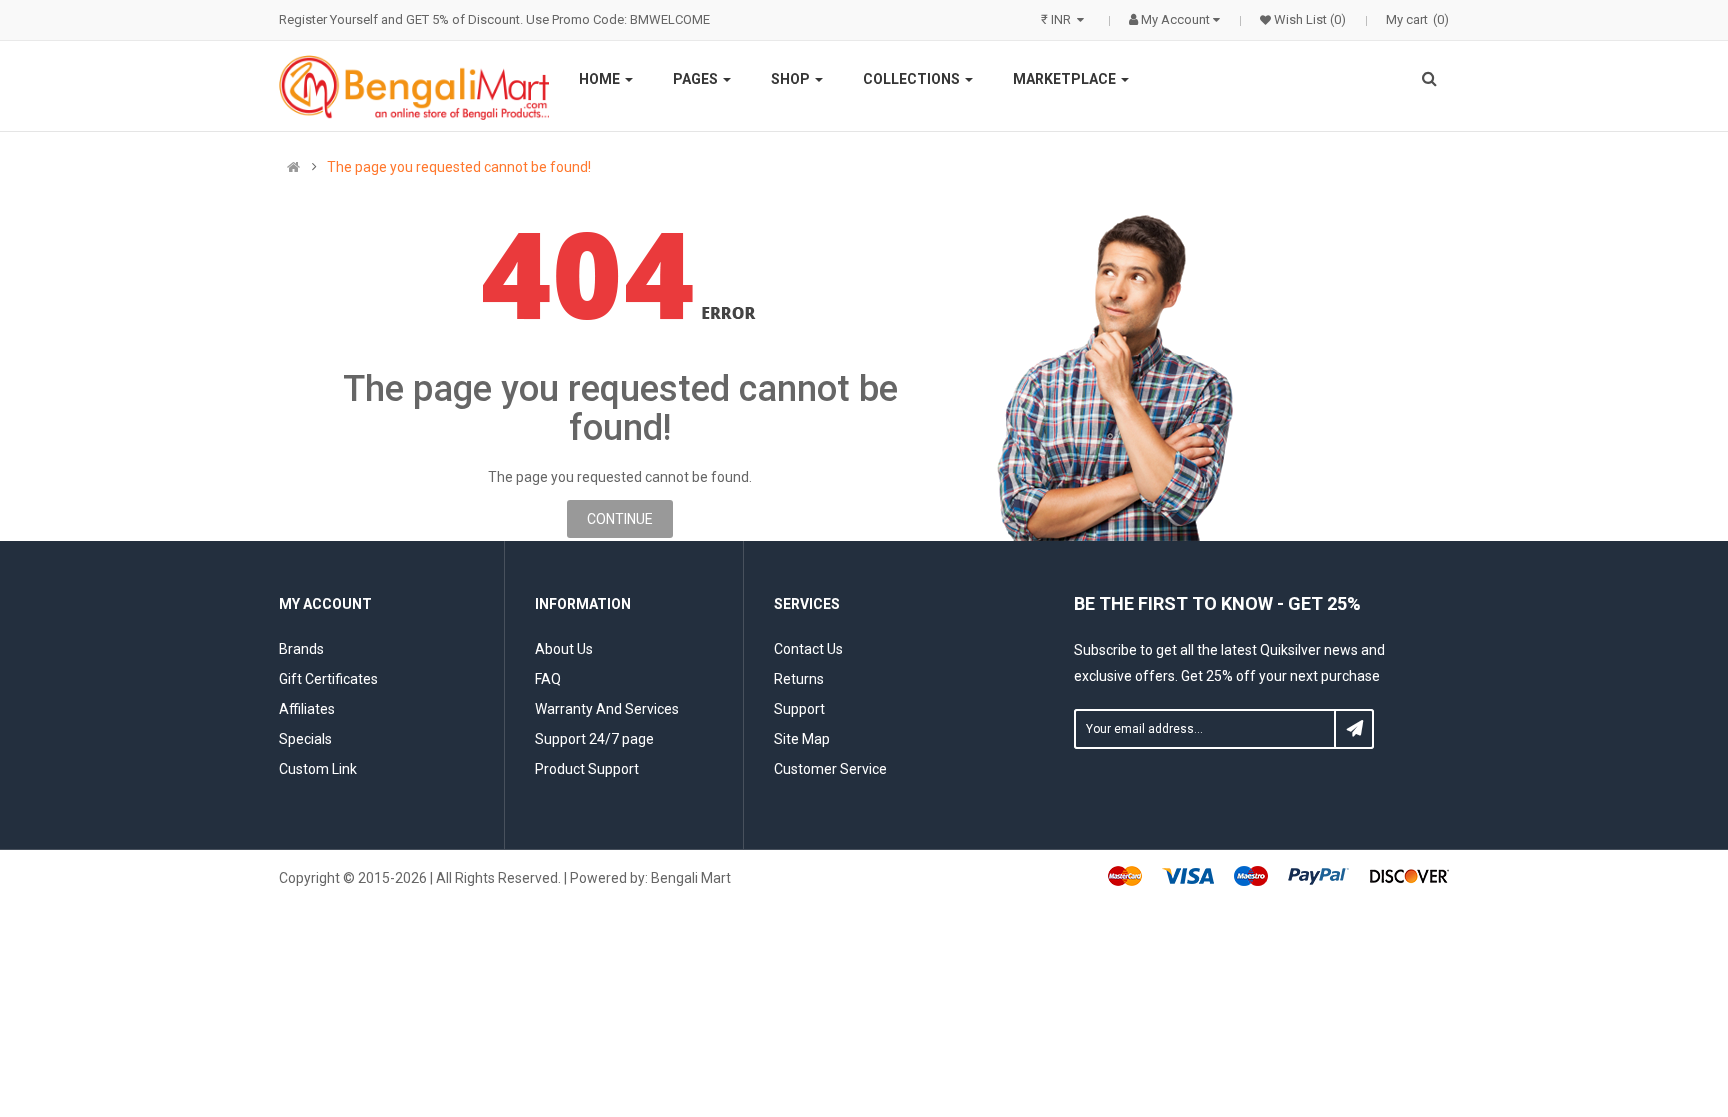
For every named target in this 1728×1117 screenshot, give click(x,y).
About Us (564, 649)
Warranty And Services (607, 709)
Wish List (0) (1308, 19)
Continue (620, 519)
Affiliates (307, 709)
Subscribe (1354, 729)
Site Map (802, 739)
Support (799, 709)
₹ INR (1059, 19)
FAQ (548, 679)
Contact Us (808, 649)
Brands (301, 649)
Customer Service (830, 769)
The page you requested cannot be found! (459, 167)
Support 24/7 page (594, 739)
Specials (305, 739)
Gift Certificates (328, 679)
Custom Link (318, 769)
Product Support (587, 769)
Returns (799, 679)
